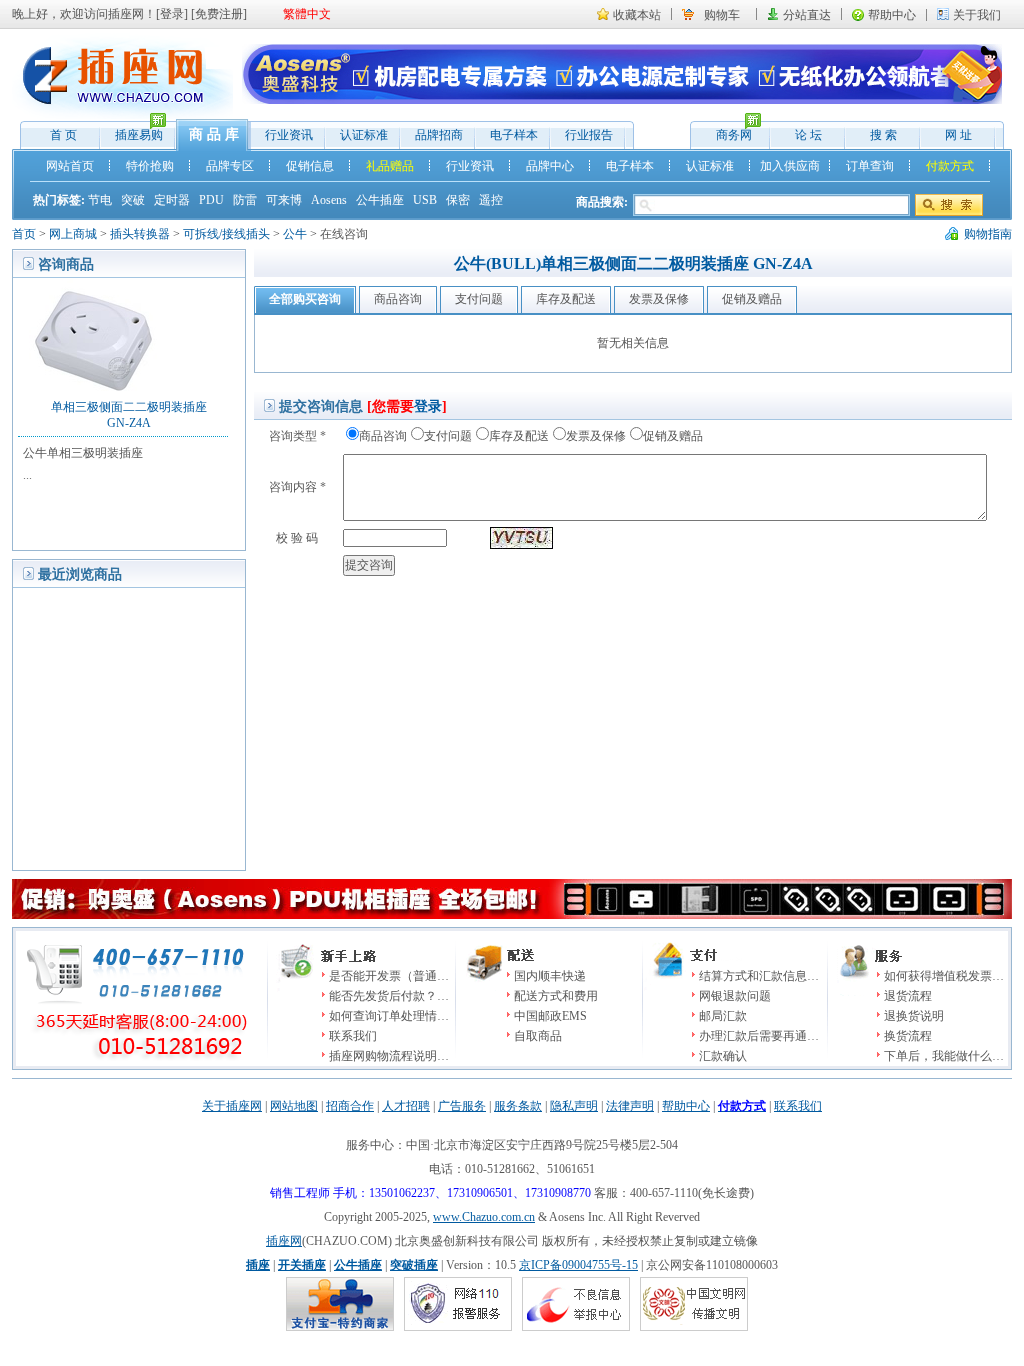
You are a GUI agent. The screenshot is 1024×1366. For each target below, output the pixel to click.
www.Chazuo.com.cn (484, 1217)
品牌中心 (550, 166)
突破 (133, 200)
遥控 (491, 200)
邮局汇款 (723, 1016)
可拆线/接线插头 (226, 234)
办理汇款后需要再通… (759, 1036)
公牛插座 (380, 200)
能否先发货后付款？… (389, 996)
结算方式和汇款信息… (759, 976)
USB (425, 200)
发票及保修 (596, 436)
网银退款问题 (735, 996)
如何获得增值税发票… (944, 976)
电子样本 (514, 135)
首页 (24, 234)
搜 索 (883, 135)
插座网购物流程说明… (389, 1056)
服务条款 (518, 1106)
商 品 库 (214, 134)
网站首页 (70, 166)
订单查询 (870, 166)
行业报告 (589, 135)
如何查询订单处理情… (389, 1016)
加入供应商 (790, 166)
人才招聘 (406, 1106)
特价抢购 (150, 166)
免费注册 (219, 14)
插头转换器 (140, 234)
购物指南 (988, 234)
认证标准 (364, 135)
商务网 (724, 132)
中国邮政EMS (550, 1016)
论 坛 (808, 135)
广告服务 (462, 1106)
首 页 (63, 135)
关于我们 (977, 15)
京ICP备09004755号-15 (578, 1265)
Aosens (329, 200)
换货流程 (908, 1036)
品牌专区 (230, 166)
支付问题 (448, 436)
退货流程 (908, 996)
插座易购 (132, 132)
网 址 (958, 135)
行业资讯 (289, 135)
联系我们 (353, 1036)
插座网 (284, 1241)
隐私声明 (574, 1106)
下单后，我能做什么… (944, 1056)
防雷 (245, 200)
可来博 (284, 200)
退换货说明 (914, 1016)
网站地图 (294, 1106)
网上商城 (73, 234)
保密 (458, 200)
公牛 (295, 234)
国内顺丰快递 (550, 976)
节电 (100, 200)
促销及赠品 (673, 436)
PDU (211, 200)
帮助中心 (892, 15)
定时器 (172, 200)
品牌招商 (439, 135)
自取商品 (538, 1036)
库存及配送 (519, 436)
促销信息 (310, 166)
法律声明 (630, 1106)
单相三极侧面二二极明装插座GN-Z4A (129, 415)
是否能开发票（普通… (389, 976)
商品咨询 (383, 436)
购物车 (722, 15)
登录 (172, 14)
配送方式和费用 (556, 996)
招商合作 (350, 1106)
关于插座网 (232, 1106)
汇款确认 (723, 1056)
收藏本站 (637, 15)
